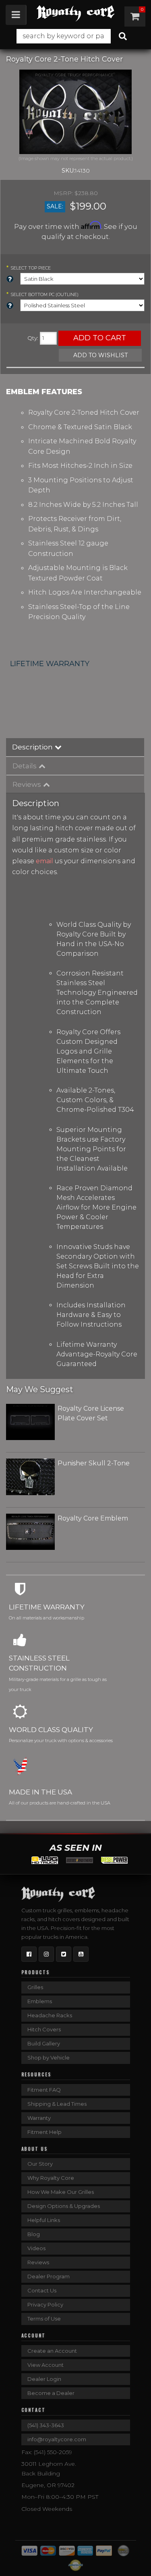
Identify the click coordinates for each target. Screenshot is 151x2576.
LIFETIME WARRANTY (50, 664)
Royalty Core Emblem (93, 1518)
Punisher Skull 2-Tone (94, 1463)
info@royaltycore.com (57, 2439)
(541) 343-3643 (46, 2425)
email (44, 861)
